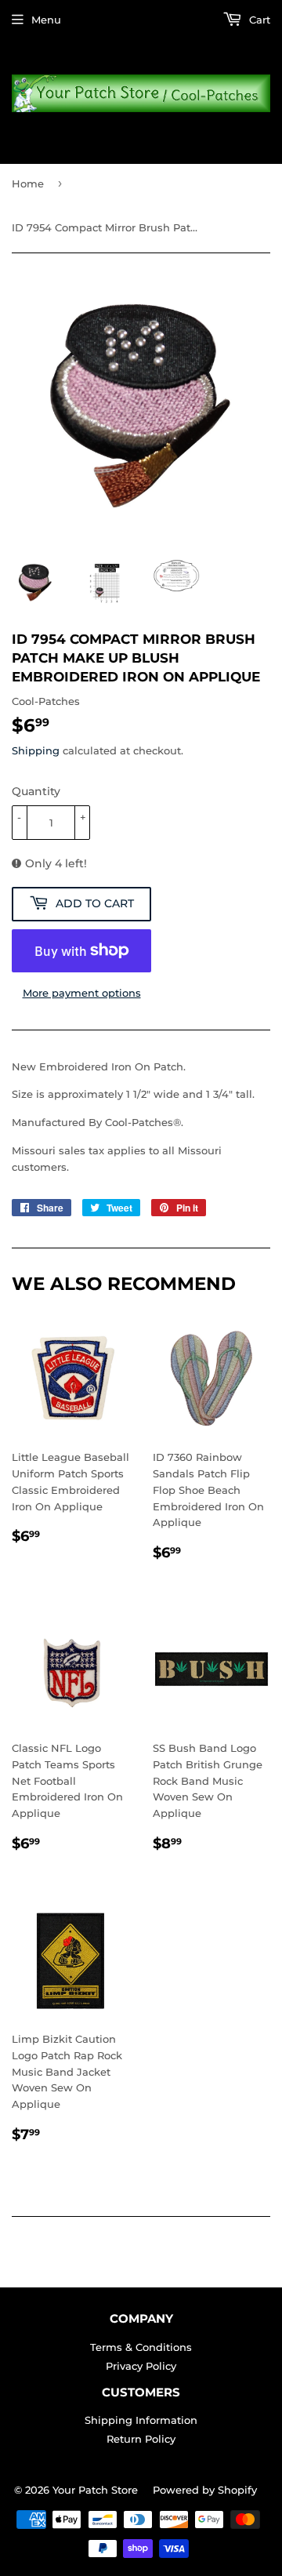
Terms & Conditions (141, 2347)
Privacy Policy (141, 2366)
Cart (258, 20)
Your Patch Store (95, 2490)
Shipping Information (141, 2420)
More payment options (82, 993)
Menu (46, 20)
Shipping (36, 750)
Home (28, 183)
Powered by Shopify (205, 2490)
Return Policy (141, 2439)
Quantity (36, 791)
